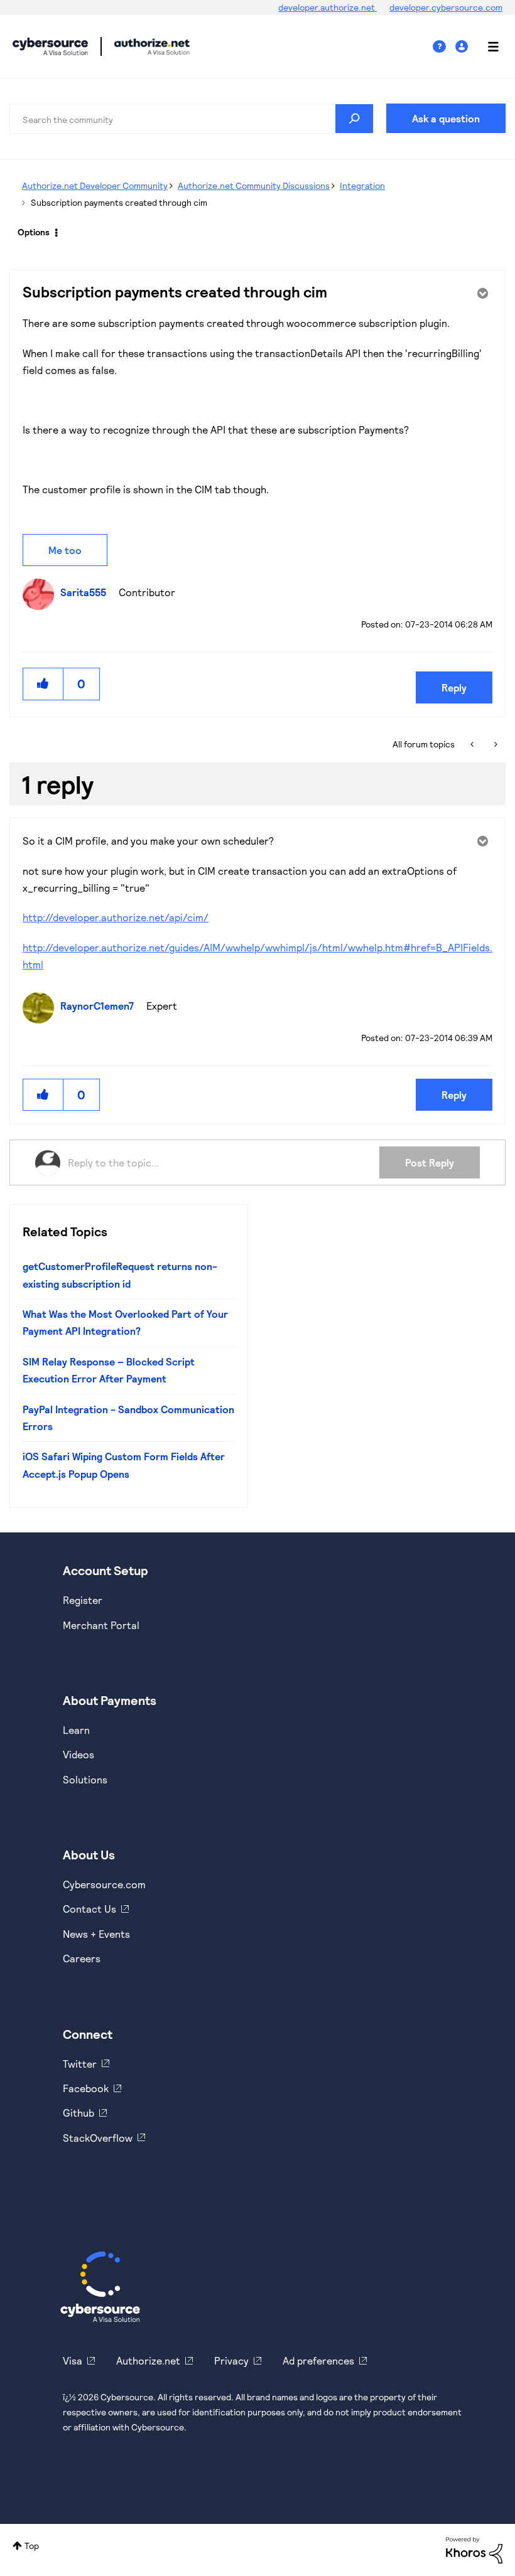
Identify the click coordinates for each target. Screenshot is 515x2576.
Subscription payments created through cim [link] (119, 202)
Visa (73, 2360)
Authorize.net (148, 2360)
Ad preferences (318, 2360)
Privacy (231, 2360)
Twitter (80, 2064)
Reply (454, 687)
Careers (82, 1958)
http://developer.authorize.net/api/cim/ (116, 917)
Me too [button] (65, 550)
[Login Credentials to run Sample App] (495, 744)
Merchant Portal (101, 1625)
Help (444, 47)
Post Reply (430, 1162)
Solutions (85, 1779)
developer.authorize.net (328, 7)
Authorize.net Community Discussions (254, 185)
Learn (76, 1730)
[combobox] (192, 119)
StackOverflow (98, 2138)
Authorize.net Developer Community (95, 185)
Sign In (463, 47)
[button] (43, 684)
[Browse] (487, 46)
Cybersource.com (104, 1884)
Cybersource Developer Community (50, 46)
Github (79, 2113)
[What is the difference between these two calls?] (473, 744)
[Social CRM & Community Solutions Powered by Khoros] (474, 2549)
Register (83, 1600)
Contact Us (89, 1909)
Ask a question (446, 118)
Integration (362, 185)
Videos (79, 1754)
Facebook (86, 2088)
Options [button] (34, 232)
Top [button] (32, 2546)
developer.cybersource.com (446, 7)
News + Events (96, 1934)
